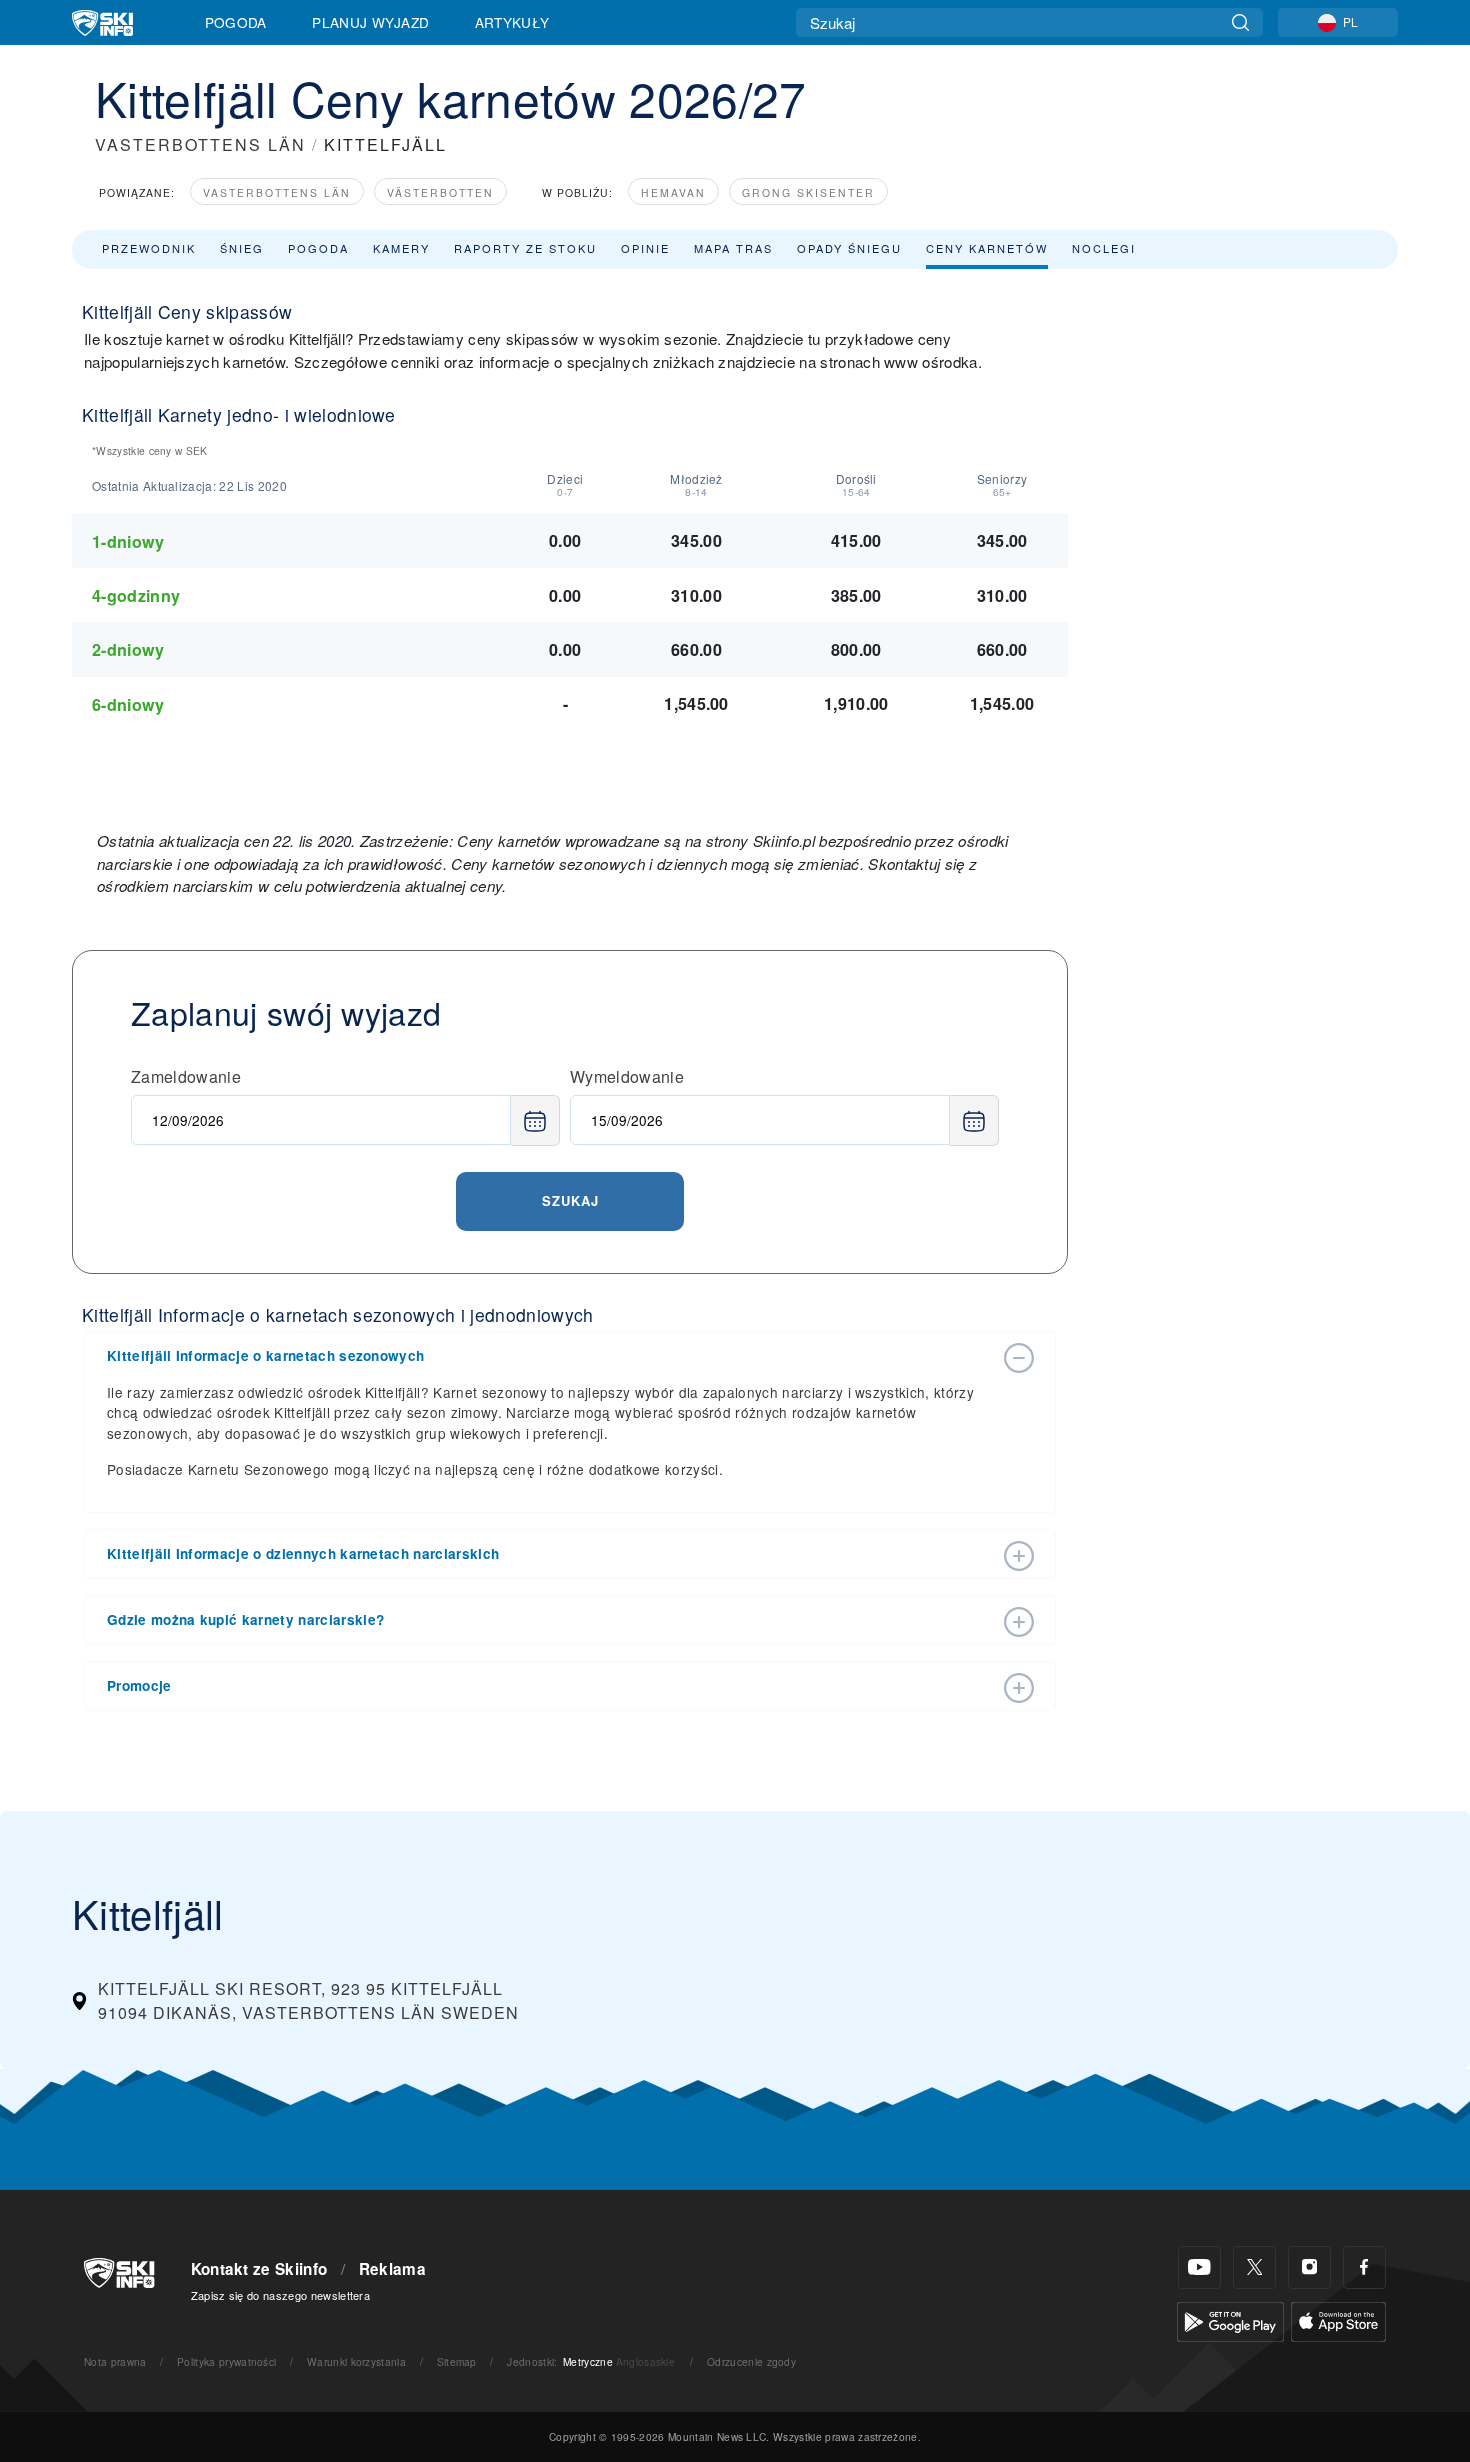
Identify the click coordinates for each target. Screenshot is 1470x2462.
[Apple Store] (1338, 2319)
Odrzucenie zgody (751, 2361)
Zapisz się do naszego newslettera (281, 2295)
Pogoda (236, 22)
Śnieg (242, 248)
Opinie (645, 248)
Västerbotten (440, 192)
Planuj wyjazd (370, 22)
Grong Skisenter (808, 192)
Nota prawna (115, 2361)
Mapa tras (733, 248)
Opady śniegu (849, 248)
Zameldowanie (186, 1076)
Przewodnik (149, 248)
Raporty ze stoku (525, 248)
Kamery (401, 248)
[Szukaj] (1240, 22)
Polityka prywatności (226, 2361)
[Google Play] (1230, 2319)
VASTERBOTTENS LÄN (200, 144)
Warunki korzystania (356, 2361)
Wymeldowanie (627, 1076)
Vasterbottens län (277, 192)
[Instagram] (1309, 2267)
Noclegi (1104, 248)
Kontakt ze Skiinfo (259, 2269)
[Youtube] (1199, 2267)
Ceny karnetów (987, 248)
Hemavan (673, 192)
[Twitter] (1254, 2267)
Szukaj (570, 1200)
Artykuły (512, 22)
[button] (550, 1356)
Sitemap (457, 2361)
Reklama (392, 2269)
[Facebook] (1364, 2267)
